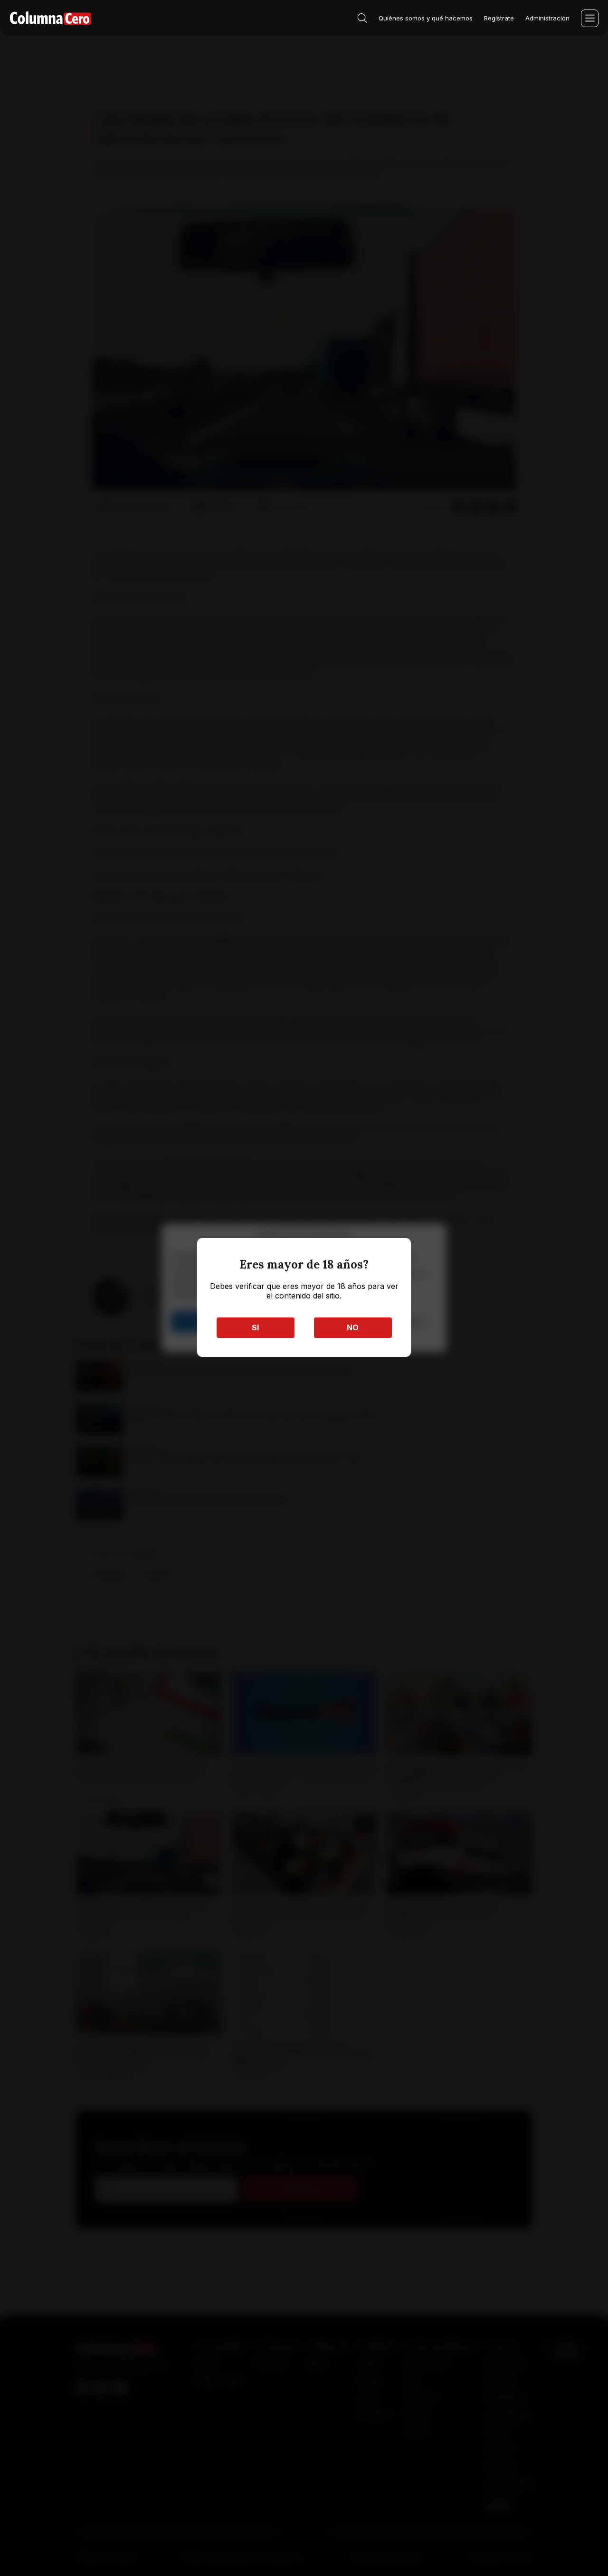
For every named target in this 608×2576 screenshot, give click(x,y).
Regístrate (499, 18)
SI (255, 1327)
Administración (547, 18)
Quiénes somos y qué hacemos (426, 18)
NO (353, 1327)
